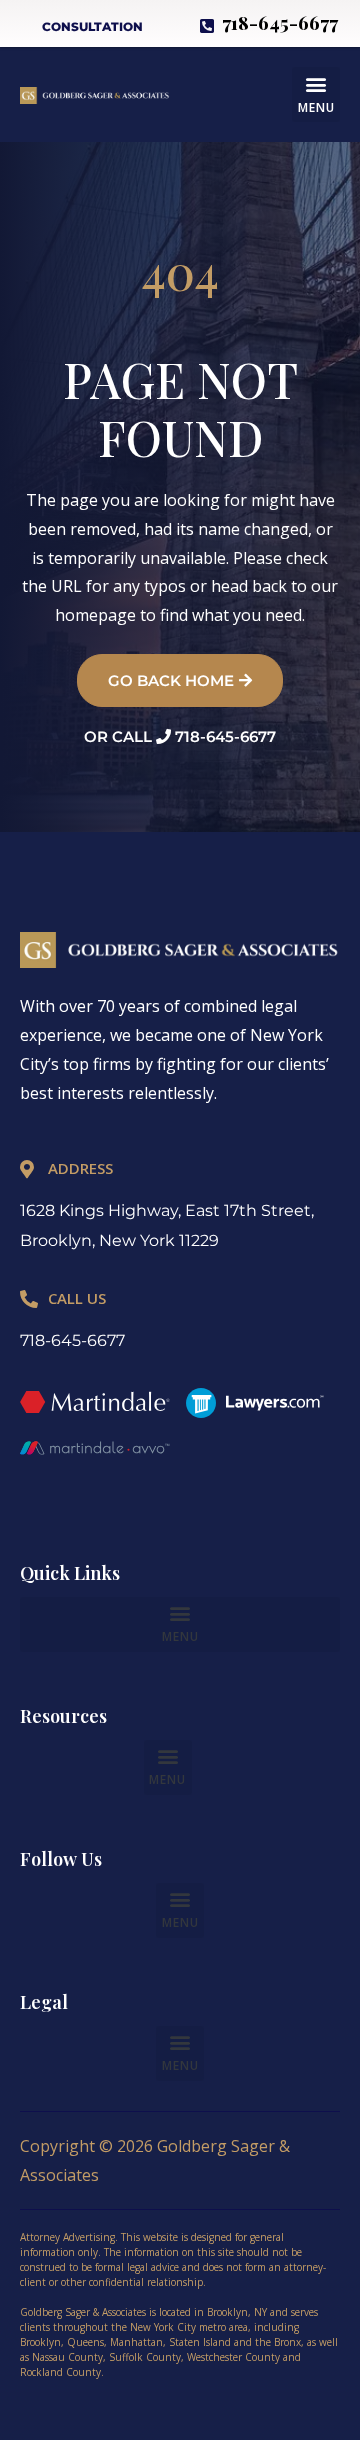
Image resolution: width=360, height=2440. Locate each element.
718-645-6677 (72, 1340)
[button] (316, 94)
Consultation (92, 26)
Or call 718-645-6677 (180, 736)
